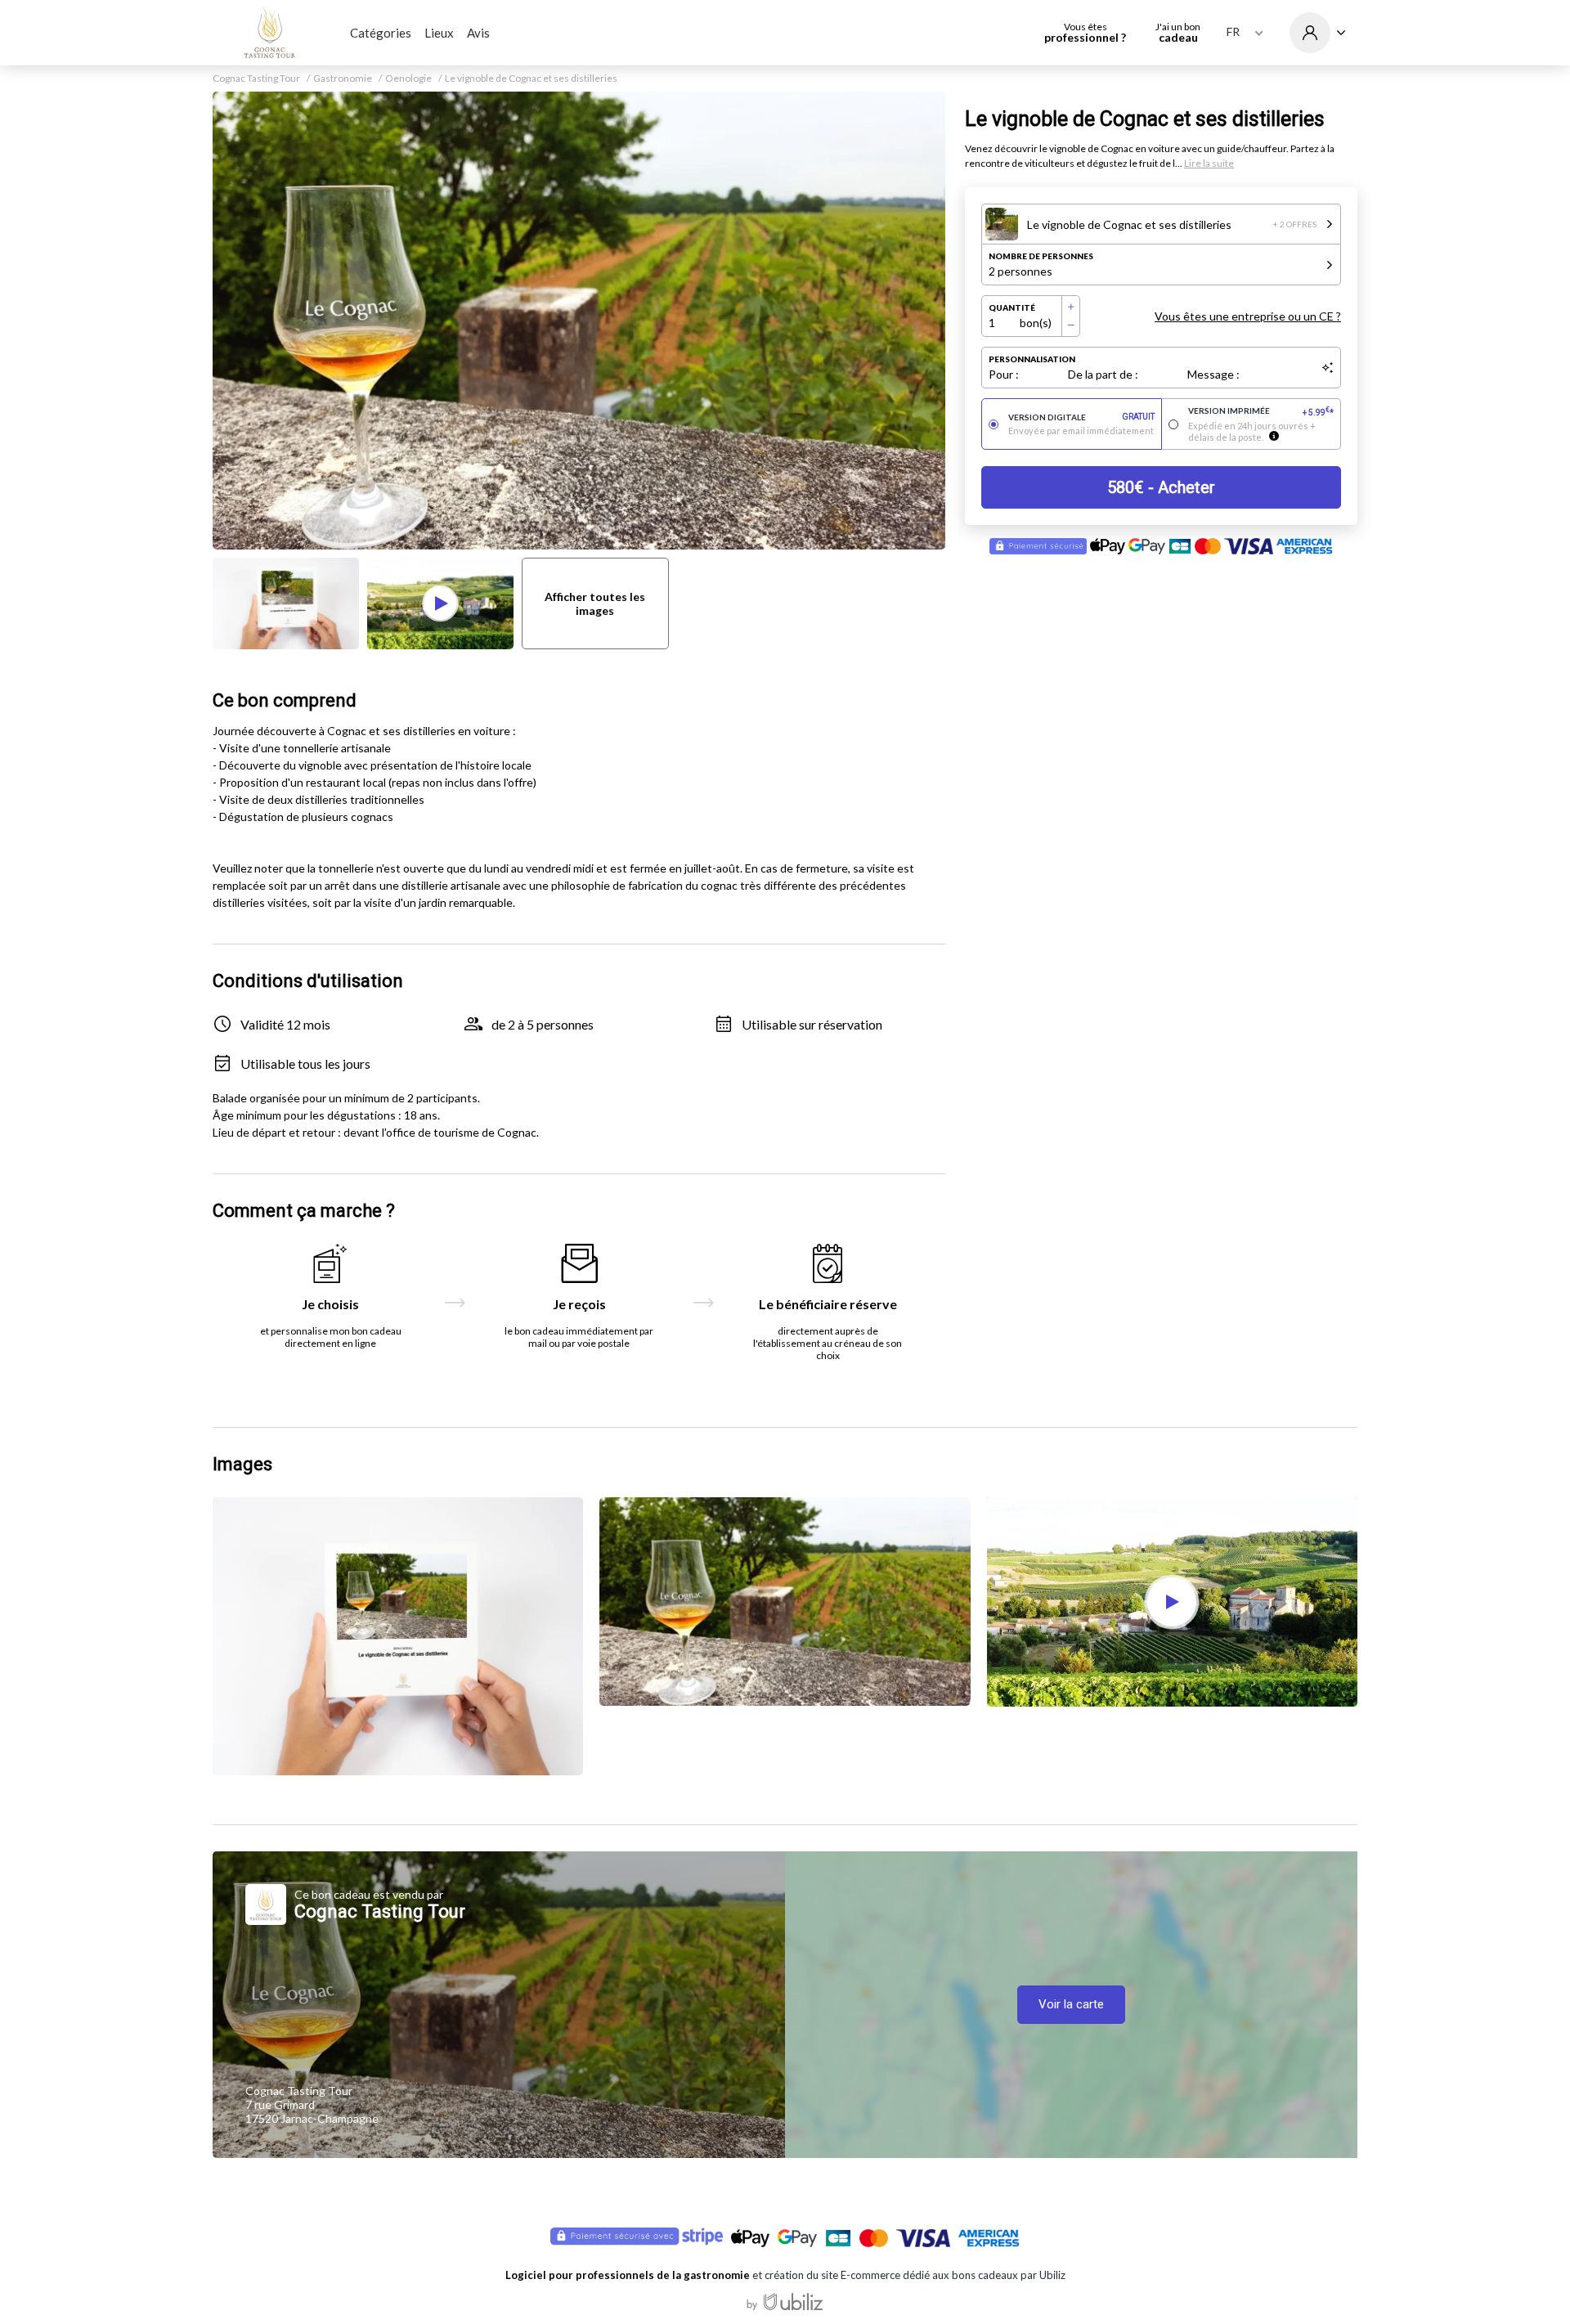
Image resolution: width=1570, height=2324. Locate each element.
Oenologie (408, 79)
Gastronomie (343, 79)
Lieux (439, 33)
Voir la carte (1071, 2004)
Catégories (381, 33)
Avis (478, 33)
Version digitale (1081, 417)
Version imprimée (1261, 411)
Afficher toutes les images (595, 603)
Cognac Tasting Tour (256, 79)
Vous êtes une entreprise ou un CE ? (1248, 316)
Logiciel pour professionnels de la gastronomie (628, 2275)
